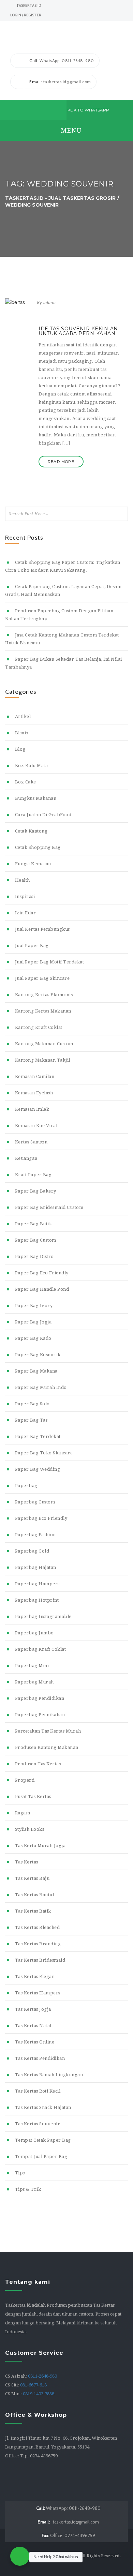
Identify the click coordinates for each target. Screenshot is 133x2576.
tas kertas (27, 1862)
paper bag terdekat (38, 1436)
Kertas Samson (31, 1142)
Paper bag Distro (34, 1256)
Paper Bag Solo (32, 1404)
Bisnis (21, 733)
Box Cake (26, 782)
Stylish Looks (29, 1829)
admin (49, 303)
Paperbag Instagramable (43, 1616)
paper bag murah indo (41, 1387)
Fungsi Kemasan (33, 864)
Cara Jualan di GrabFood (43, 815)
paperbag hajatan (36, 1567)
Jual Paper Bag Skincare (42, 978)
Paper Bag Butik (33, 1224)
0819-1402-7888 (39, 2394)
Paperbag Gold (32, 1551)
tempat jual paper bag (41, 2156)
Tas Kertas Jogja (33, 2009)
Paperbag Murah (34, 1682)
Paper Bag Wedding (38, 1469)
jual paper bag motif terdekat (49, 962)
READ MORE (61, 462)
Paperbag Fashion (35, 1535)
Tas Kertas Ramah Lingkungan (49, 2075)
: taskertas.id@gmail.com (60, 82)
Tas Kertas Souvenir (38, 2124)
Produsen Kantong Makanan (47, 1747)
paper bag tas (31, 1420)
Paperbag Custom (35, 1502)
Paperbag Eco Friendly (41, 1518)
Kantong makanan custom (44, 1044)
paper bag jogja (33, 1322)
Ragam (23, 1813)
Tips (20, 2173)
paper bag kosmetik (38, 1355)
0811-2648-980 (42, 2376)
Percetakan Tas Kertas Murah (48, 1731)
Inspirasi (25, 896)
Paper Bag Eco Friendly (42, 1273)
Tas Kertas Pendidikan (40, 2058)
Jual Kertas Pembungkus (42, 929)
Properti (25, 1780)
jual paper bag (32, 946)
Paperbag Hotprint (37, 1600)
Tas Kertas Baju (32, 1878)
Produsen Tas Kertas (38, 1764)
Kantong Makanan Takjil (43, 1060)
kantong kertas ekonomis (44, 995)
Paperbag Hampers (37, 1584)
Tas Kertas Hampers (38, 1993)
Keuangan (26, 1158)
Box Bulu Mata (31, 766)
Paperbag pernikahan (40, 1715)
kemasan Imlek (32, 1109)
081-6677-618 (33, 2385)
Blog (20, 749)
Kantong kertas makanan (43, 1011)
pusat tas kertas (33, 1796)
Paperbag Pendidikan (40, 1698)
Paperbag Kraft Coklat (40, 1649)
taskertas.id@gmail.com (68, 2522)
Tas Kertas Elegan (35, 1976)
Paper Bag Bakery (36, 1191)
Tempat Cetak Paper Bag (43, 2140)
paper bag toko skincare (44, 1453)
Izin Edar (25, 913)
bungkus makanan (36, 798)
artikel (23, 716)
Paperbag (26, 1486)
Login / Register (26, 15)
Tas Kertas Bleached (37, 1927)
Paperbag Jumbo (34, 1633)
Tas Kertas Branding (38, 1944)
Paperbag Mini (32, 1666)
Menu (70, 130)
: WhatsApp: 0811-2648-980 (62, 61)
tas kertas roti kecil (38, 2091)
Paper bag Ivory (34, 1306)
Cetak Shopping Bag (38, 847)
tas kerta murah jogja (40, 1846)
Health (23, 880)
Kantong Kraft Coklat (39, 1027)
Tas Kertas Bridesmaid (40, 1960)
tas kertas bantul (34, 1895)
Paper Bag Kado (33, 1338)
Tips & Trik (28, 2189)
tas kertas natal (33, 2026)
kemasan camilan (35, 1076)
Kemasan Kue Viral (36, 1126)
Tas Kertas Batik (33, 1911)
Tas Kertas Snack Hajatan (43, 2107)
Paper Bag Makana (36, 1371)
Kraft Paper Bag (33, 1175)
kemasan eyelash (34, 1093)
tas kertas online (35, 2042)
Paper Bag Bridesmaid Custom (49, 1207)
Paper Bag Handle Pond (42, 1289)
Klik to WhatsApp (88, 110)
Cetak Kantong (31, 831)
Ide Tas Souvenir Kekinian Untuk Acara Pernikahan (78, 331)
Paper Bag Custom (36, 1240)
